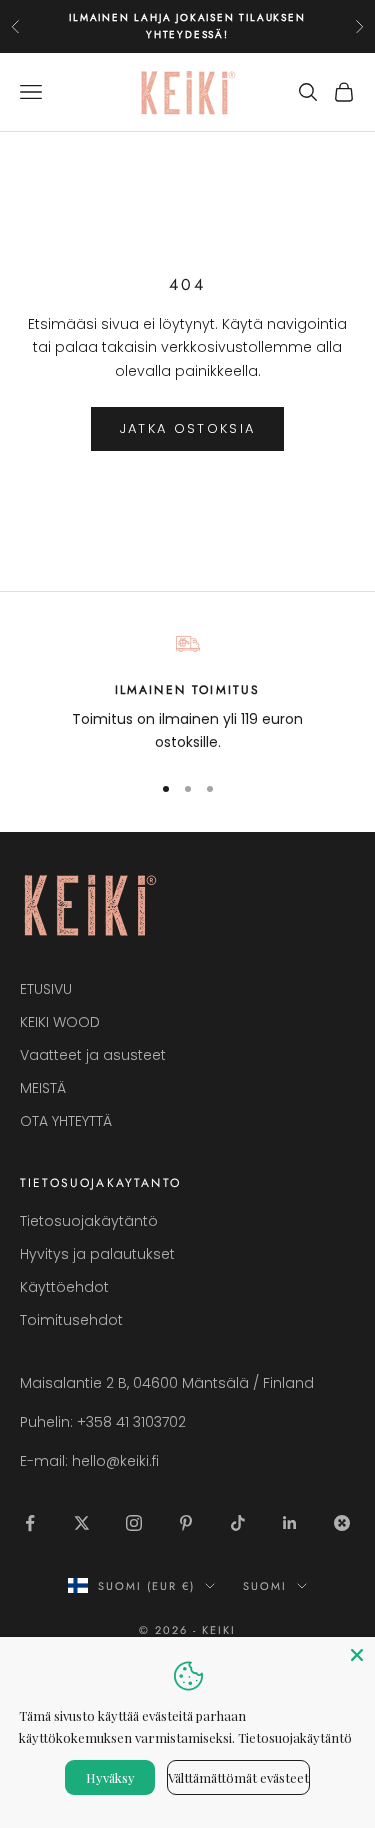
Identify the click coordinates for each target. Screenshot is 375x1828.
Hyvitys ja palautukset (97, 1254)
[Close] (357, 1655)
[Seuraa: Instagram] (134, 1523)
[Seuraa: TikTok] (238, 1523)
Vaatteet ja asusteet (93, 1055)
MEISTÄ (43, 1088)
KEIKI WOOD (60, 1022)
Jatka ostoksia (188, 428)
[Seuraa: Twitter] (82, 1523)
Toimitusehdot (71, 1320)
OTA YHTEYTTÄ (66, 1121)
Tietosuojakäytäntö (89, 1221)
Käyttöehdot (64, 1287)
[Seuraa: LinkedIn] (290, 1523)
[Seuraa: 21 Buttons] (342, 1523)
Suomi (265, 1586)
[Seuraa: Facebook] (30, 1523)
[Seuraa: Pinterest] (186, 1523)
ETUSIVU (46, 989)
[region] (187, 693)
